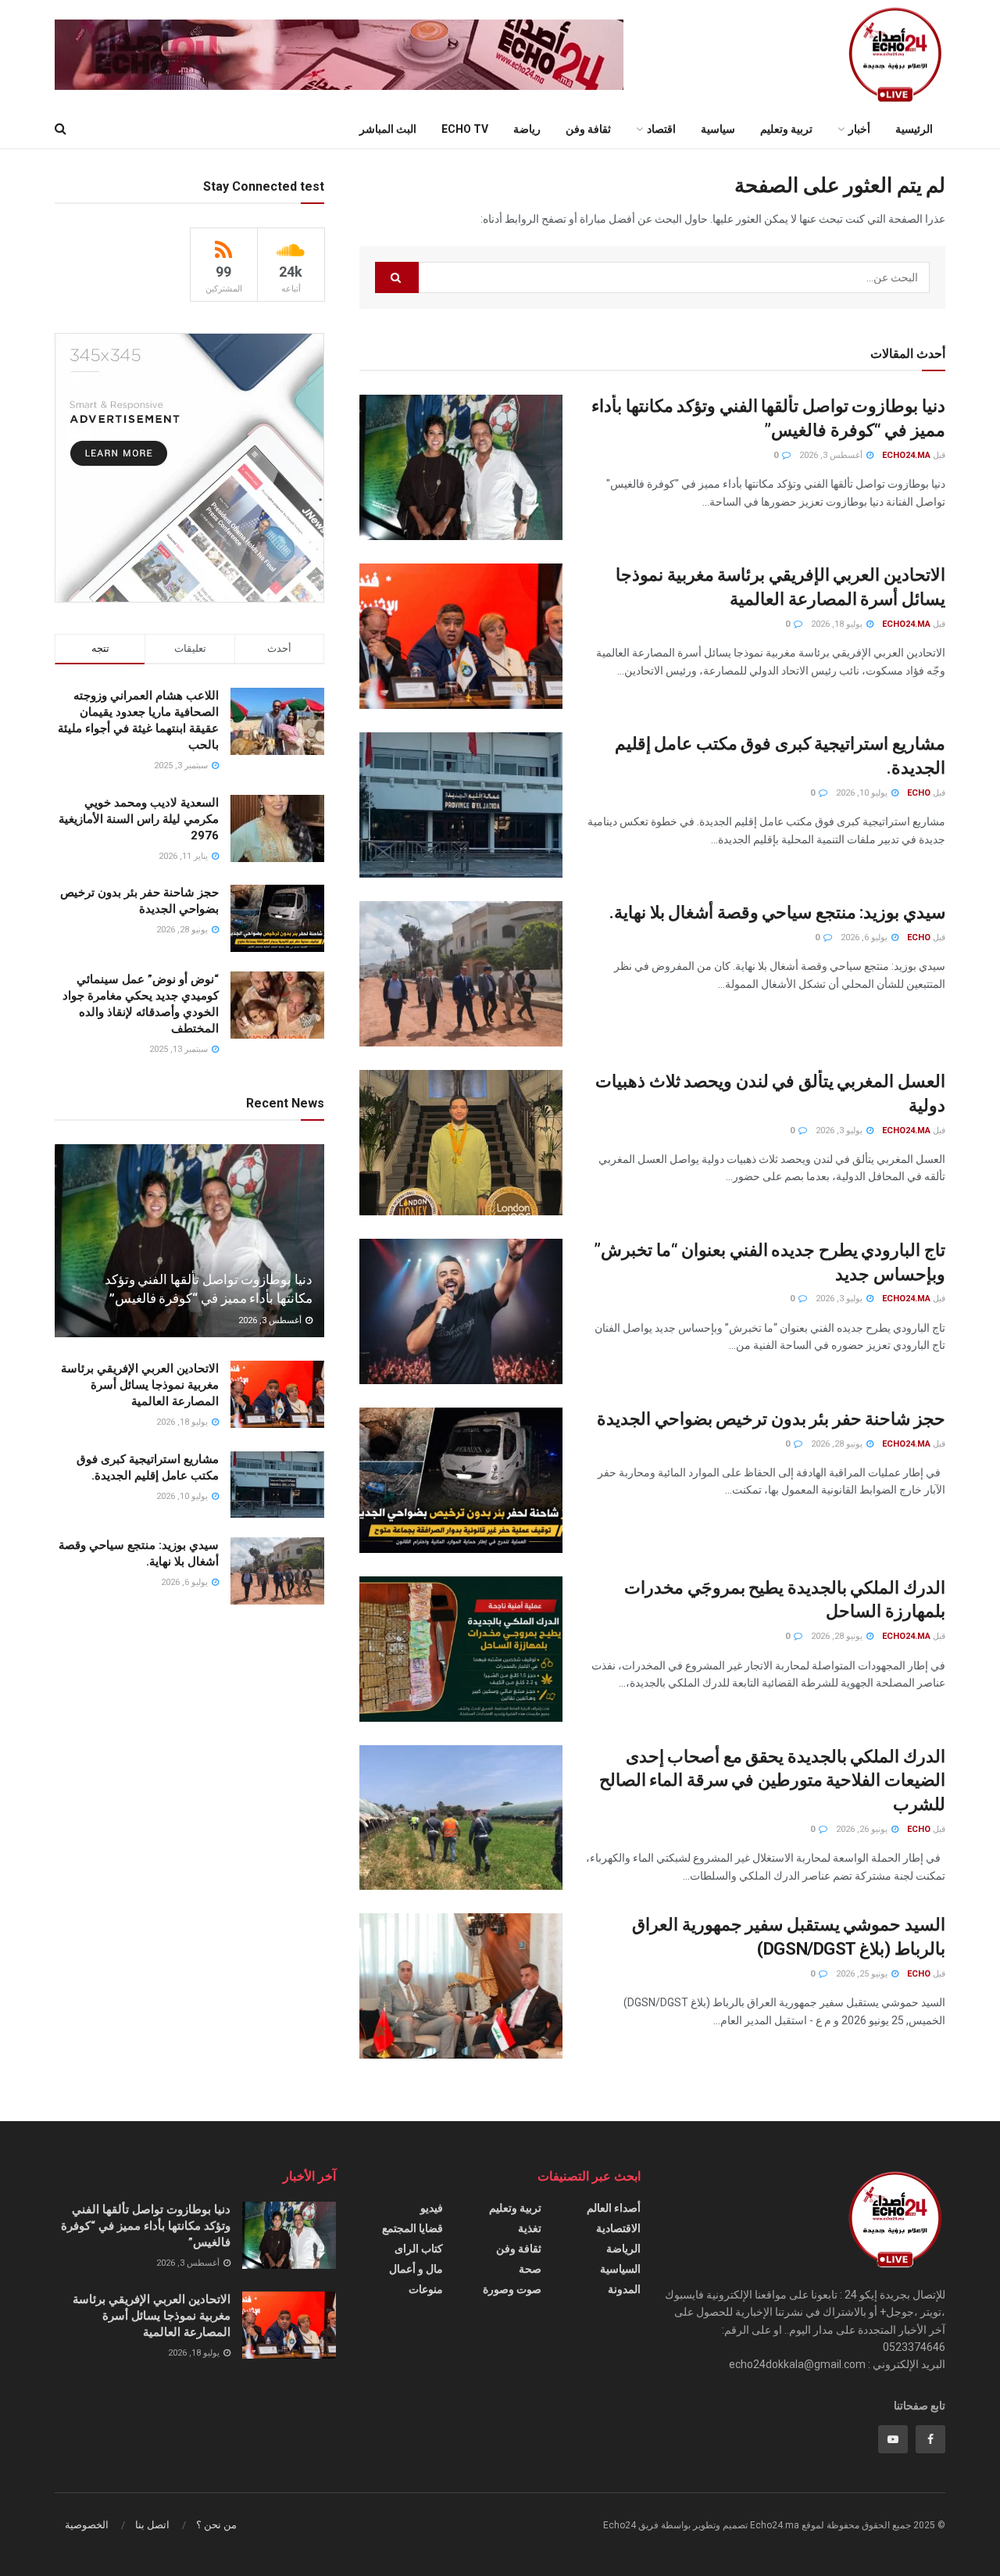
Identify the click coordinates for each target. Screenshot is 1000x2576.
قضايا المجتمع (412, 2228)
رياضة (527, 129)
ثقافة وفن (588, 129)
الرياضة (623, 2249)
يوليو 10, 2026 (863, 793)
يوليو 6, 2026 (865, 937)
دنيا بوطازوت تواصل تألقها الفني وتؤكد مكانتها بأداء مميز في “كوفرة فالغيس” (146, 2226)
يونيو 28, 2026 (838, 1444)
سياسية (718, 129)
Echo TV (465, 129)
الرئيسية (914, 129)
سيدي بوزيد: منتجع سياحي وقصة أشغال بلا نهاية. (777, 912)
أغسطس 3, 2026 (832, 455)
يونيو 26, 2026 (863, 1829)
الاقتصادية (618, 2228)
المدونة (624, 2289)
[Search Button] (397, 277)
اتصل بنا (152, 2525)
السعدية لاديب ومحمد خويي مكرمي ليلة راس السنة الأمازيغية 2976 (139, 819)
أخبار (859, 129)
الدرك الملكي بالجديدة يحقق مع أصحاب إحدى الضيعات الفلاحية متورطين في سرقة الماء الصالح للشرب (772, 1781)
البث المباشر (388, 129)
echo (919, 793)
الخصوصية (87, 2525)
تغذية (530, 2228)
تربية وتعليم (786, 129)
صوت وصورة (512, 2289)
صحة (530, 2269)
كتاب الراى (419, 2249)
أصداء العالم (614, 2208)
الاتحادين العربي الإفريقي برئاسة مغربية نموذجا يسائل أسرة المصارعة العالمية (140, 1385)
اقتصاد (661, 129)
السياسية (620, 2269)
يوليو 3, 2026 (840, 1131)
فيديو (432, 2208)
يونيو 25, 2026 (863, 1974)
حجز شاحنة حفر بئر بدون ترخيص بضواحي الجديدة (771, 1419)
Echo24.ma (906, 455)
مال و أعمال (416, 2269)
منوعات (426, 2289)
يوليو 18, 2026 (838, 624)
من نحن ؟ (216, 2525)
